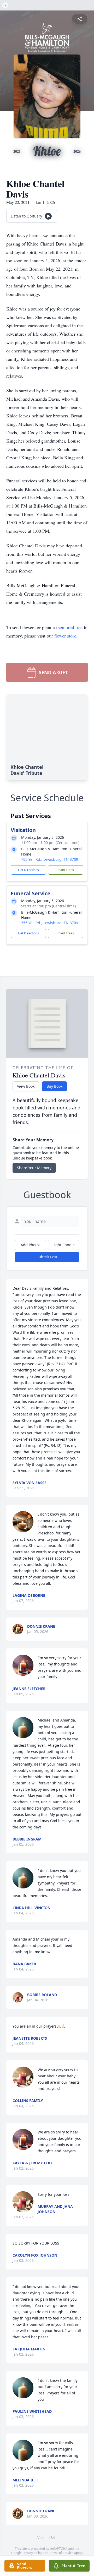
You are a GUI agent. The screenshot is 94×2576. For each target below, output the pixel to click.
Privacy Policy (32, 2553)
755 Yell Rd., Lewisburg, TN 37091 (51, 859)
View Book (26, 1086)
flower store (65, 636)
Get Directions (28, 870)
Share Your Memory (34, 1168)
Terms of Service (61, 2553)
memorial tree (69, 627)
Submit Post (47, 1257)
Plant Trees (66, 870)
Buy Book (54, 1086)
